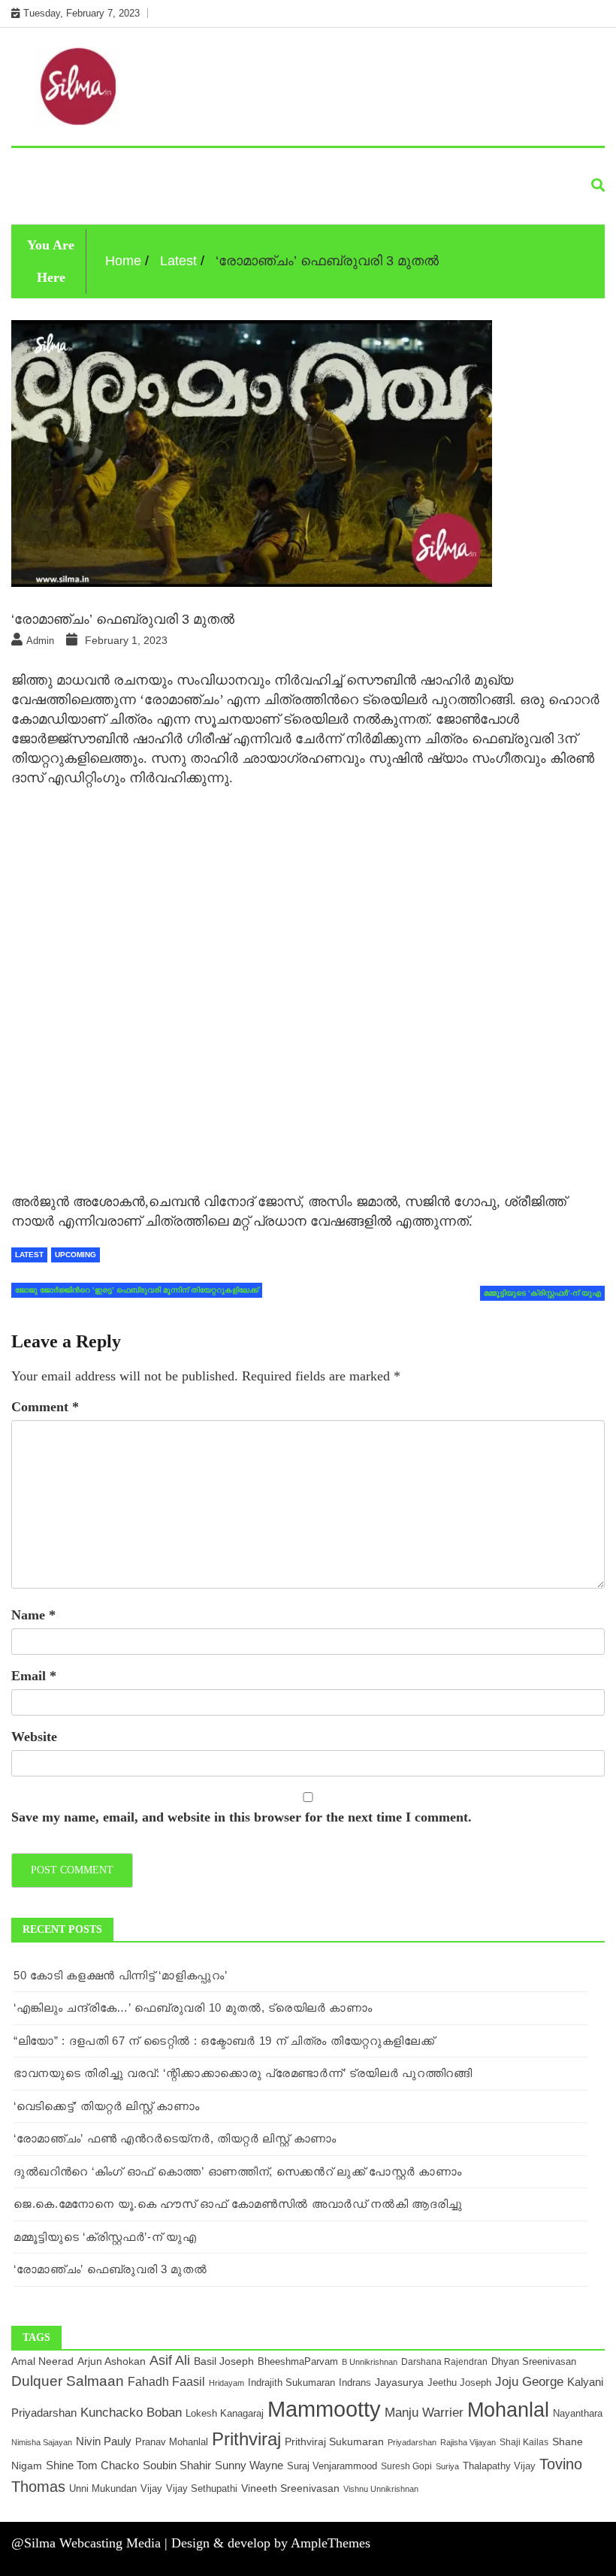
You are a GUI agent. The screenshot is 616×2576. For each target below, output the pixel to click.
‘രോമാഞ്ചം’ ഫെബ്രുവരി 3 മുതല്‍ (110, 2269)
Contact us (129, 200)
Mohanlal (508, 2410)
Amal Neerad (42, 2361)
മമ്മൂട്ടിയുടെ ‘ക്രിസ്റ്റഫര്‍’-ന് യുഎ (105, 2237)
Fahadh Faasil (166, 2381)
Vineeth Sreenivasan (290, 2488)
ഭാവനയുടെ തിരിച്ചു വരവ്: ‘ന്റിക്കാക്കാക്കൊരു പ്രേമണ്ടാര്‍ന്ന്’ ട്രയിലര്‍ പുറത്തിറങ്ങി (243, 2073)
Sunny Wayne (249, 2466)
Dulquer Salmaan (68, 2381)
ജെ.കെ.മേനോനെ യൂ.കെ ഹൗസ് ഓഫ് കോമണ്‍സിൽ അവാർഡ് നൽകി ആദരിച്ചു (238, 2204)
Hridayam (226, 2383)
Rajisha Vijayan (468, 2442)
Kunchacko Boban (131, 2412)
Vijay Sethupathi (202, 2488)
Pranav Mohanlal (172, 2442)
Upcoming (309, 166)
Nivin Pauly (104, 2441)
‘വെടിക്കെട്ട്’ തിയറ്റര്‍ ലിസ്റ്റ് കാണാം (107, 2106)
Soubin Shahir (177, 2465)
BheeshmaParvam (298, 2361)
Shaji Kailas (524, 2442)
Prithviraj (246, 2439)
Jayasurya (399, 2382)
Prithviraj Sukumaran (334, 2441)
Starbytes (230, 166)
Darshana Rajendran (444, 2361)
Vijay (151, 2488)
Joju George (529, 2381)
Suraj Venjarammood (332, 2466)
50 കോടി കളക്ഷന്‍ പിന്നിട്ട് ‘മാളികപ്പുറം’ (120, 1975)
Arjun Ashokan (112, 2361)
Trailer (456, 166)
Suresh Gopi (406, 2466)
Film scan (386, 166)
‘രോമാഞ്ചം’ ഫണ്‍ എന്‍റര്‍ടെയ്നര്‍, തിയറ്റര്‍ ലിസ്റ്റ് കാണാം (175, 2138)
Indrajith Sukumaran (291, 2382)
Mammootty (324, 2409)
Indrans (355, 2382)
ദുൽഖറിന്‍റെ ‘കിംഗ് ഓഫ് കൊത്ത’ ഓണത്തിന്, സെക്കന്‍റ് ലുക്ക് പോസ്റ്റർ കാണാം (238, 2171)
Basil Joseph (224, 2361)
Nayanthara (578, 2413)
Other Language (130, 166)
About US (48, 200)
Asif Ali (170, 2360)
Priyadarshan (412, 2442)
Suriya (447, 2466)
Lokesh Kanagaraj (225, 2414)
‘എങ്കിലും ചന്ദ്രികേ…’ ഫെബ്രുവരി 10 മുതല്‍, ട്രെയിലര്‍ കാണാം (193, 2008)
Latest (41, 166)
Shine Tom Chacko (92, 2466)
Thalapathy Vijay (499, 2466)
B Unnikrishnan (370, 2362)
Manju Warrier (424, 2412)
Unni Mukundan (103, 2489)
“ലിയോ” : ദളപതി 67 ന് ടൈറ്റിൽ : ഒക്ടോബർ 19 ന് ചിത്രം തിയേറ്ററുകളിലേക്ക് (224, 2041)
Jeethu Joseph (459, 2382)
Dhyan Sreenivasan (534, 2361)
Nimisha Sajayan (42, 2442)
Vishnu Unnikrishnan (381, 2489)
